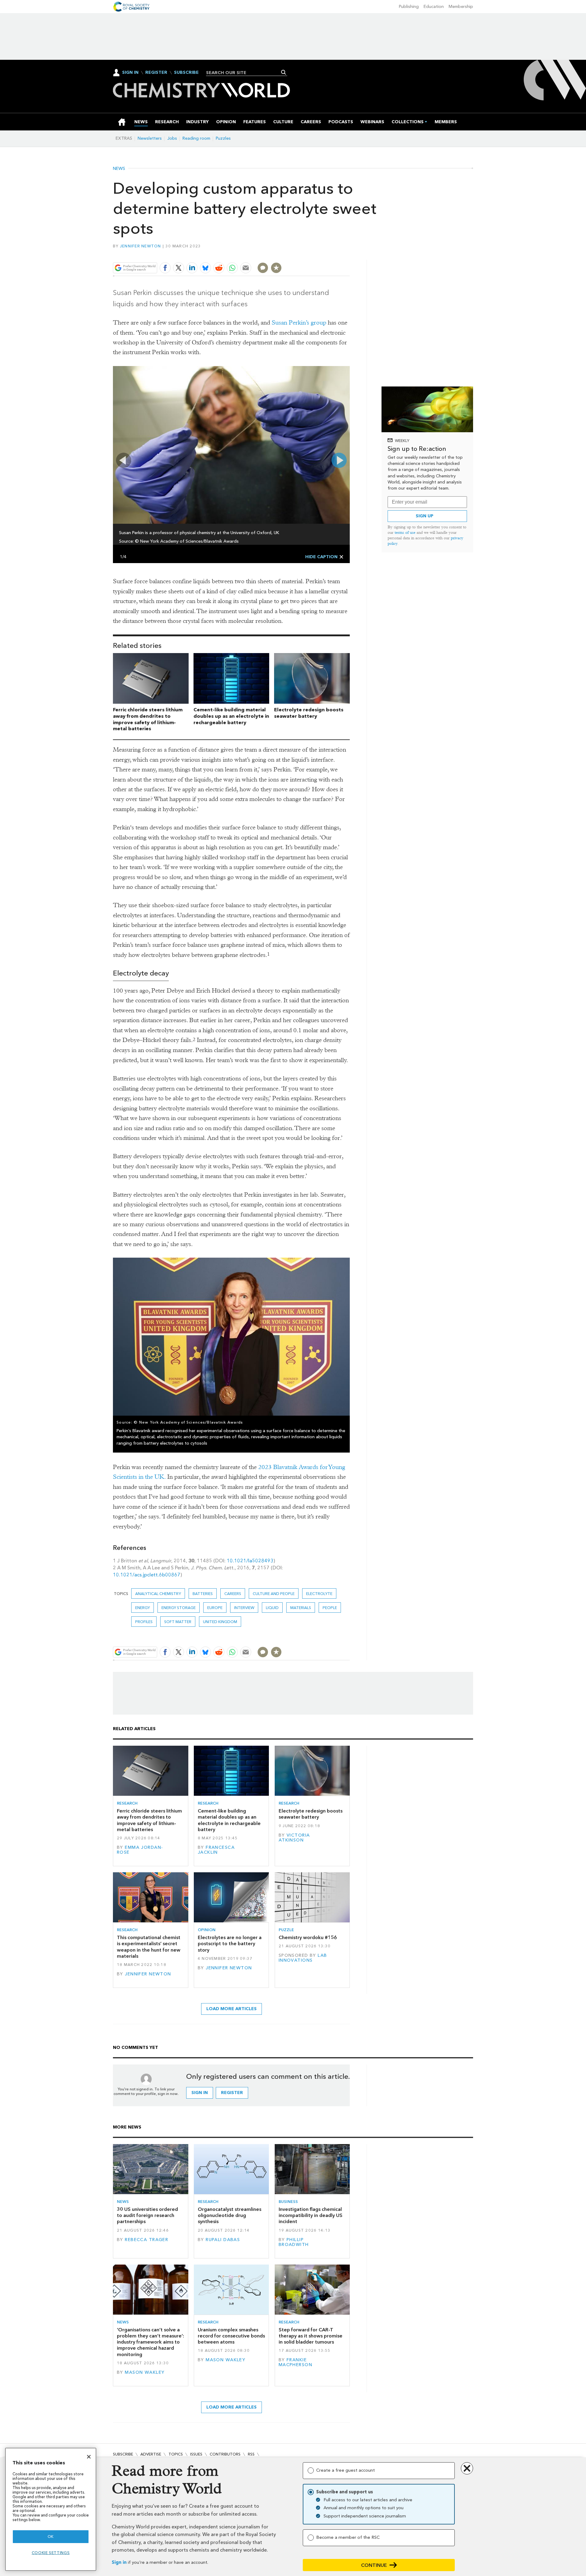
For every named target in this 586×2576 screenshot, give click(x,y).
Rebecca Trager (146, 2240)
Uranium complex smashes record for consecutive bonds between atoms (231, 2336)
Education (434, 7)
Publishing (409, 7)
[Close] (89, 2457)
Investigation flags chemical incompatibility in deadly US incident (311, 2215)
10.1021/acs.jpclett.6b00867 (147, 1575)
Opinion (207, 1930)
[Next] (339, 460)
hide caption (321, 557)
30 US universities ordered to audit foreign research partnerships (147, 2215)
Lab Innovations (303, 1958)
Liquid (272, 1608)
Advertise (151, 2454)
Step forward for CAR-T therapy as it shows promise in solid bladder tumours (311, 2336)
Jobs (172, 138)
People (330, 1608)
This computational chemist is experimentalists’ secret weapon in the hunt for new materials (149, 1947)
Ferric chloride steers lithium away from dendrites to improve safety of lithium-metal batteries (148, 719)
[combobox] (244, 73)
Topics (176, 2454)
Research (127, 1803)
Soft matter (178, 1622)
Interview (244, 1608)
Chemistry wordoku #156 (308, 1937)
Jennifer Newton (141, 246)
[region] (51, 2509)
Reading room (196, 138)
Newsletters (150, 138)
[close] (349, 254)
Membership (461, 7)
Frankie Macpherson (295, 2362)
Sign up (425, 516)
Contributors (225, 2454)
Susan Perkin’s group (299, 323)
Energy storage (179, 1608)
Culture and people (274, 1594)
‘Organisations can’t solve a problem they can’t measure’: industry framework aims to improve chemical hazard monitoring (150, 2342)
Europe (215, 1608)
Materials (301, 1608)
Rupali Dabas (223, 2240)
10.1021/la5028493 (250, 1561)
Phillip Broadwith (294, 2242)
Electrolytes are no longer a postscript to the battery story (230, 1944)
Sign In (130, 72)
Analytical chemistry (158, 1594)
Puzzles (223, 138)
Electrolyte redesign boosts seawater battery (309, 713)
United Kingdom (220, 1622)
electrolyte (319, 1594)
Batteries (203, 1594)
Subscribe (186, 73)
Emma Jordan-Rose (140, 1850)
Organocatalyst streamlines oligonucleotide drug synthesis (230, 2215)
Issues (196, 2454)
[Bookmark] (276, 268)
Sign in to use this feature (321, 254)
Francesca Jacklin (216, 1850)
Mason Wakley (145, 2372)
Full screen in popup (119, 373)
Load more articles (232, 2009)
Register (156, 73)
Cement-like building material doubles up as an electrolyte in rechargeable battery (231, 716)
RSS (251, 2454)
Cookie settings (51, 2553)
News (119, 169)
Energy (143, 1608)
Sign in (119, 2562)
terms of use (405, 532)
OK (51, 2536)
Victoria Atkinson (294, 1838)
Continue (374, 2565)
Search (284, 72)
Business (288, 2202)
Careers (233, 1594)
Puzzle (286, 1930)
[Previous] (124, 460)
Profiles (144, 1622)
